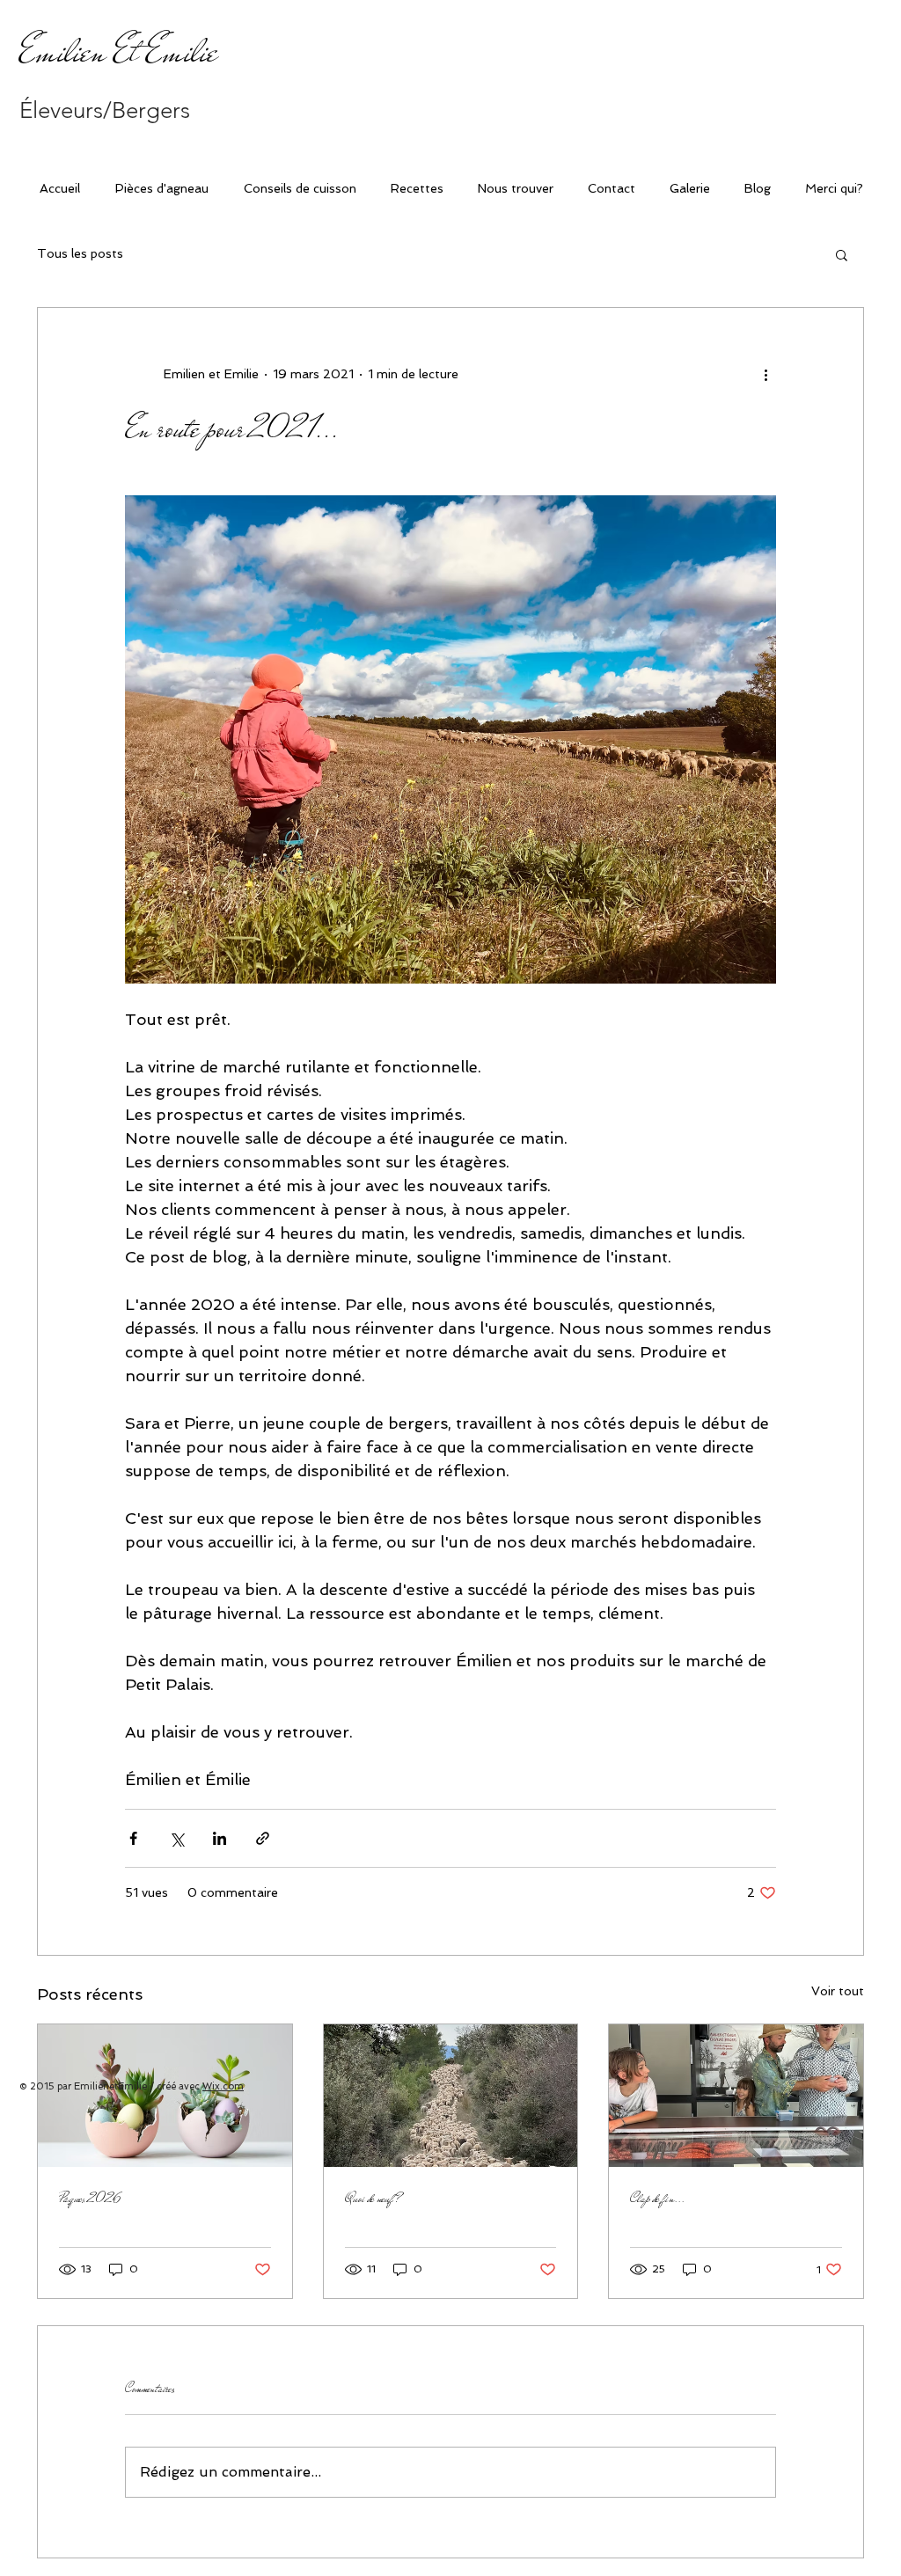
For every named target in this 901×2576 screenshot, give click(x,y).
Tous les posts (80, 253)
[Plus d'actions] (765, 375)
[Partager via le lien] (263, 1838)
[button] (842, 254)
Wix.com (223, 2086)
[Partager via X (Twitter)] (176, 1838)
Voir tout (838, 1991)
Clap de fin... (658, 2199)
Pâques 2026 (91, 2199)
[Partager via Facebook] (133, 1838)
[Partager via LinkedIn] (220, 1838)
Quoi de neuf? (373, 2199)
